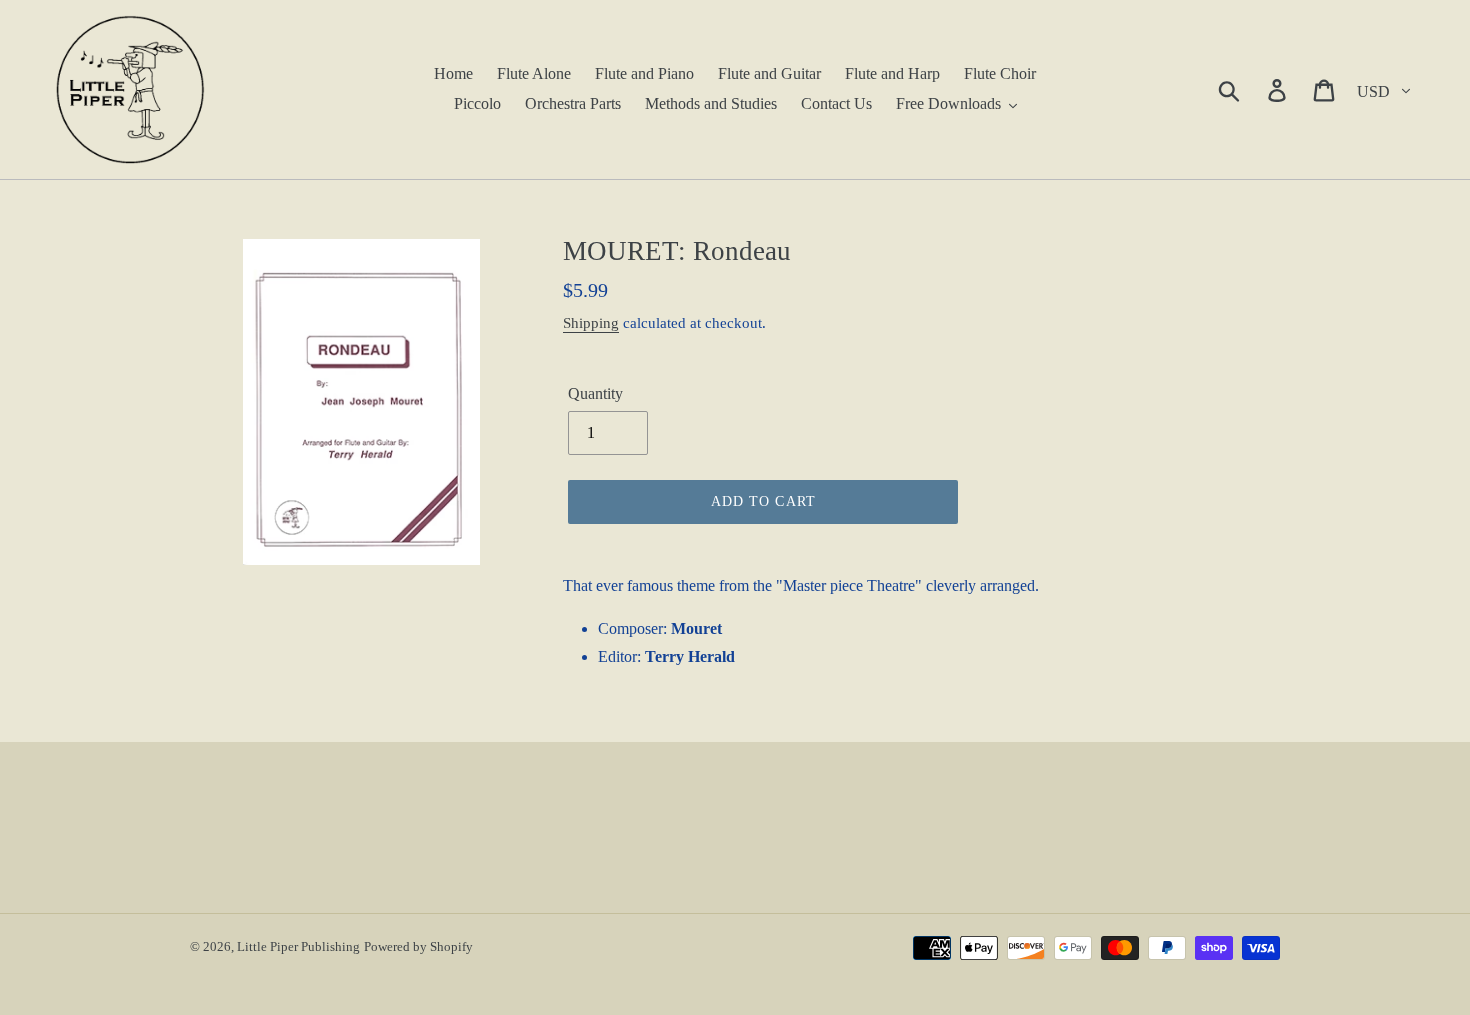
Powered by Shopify (418, 946)
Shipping (591, 323)
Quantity (595, 393)
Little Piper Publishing (298, 946)
